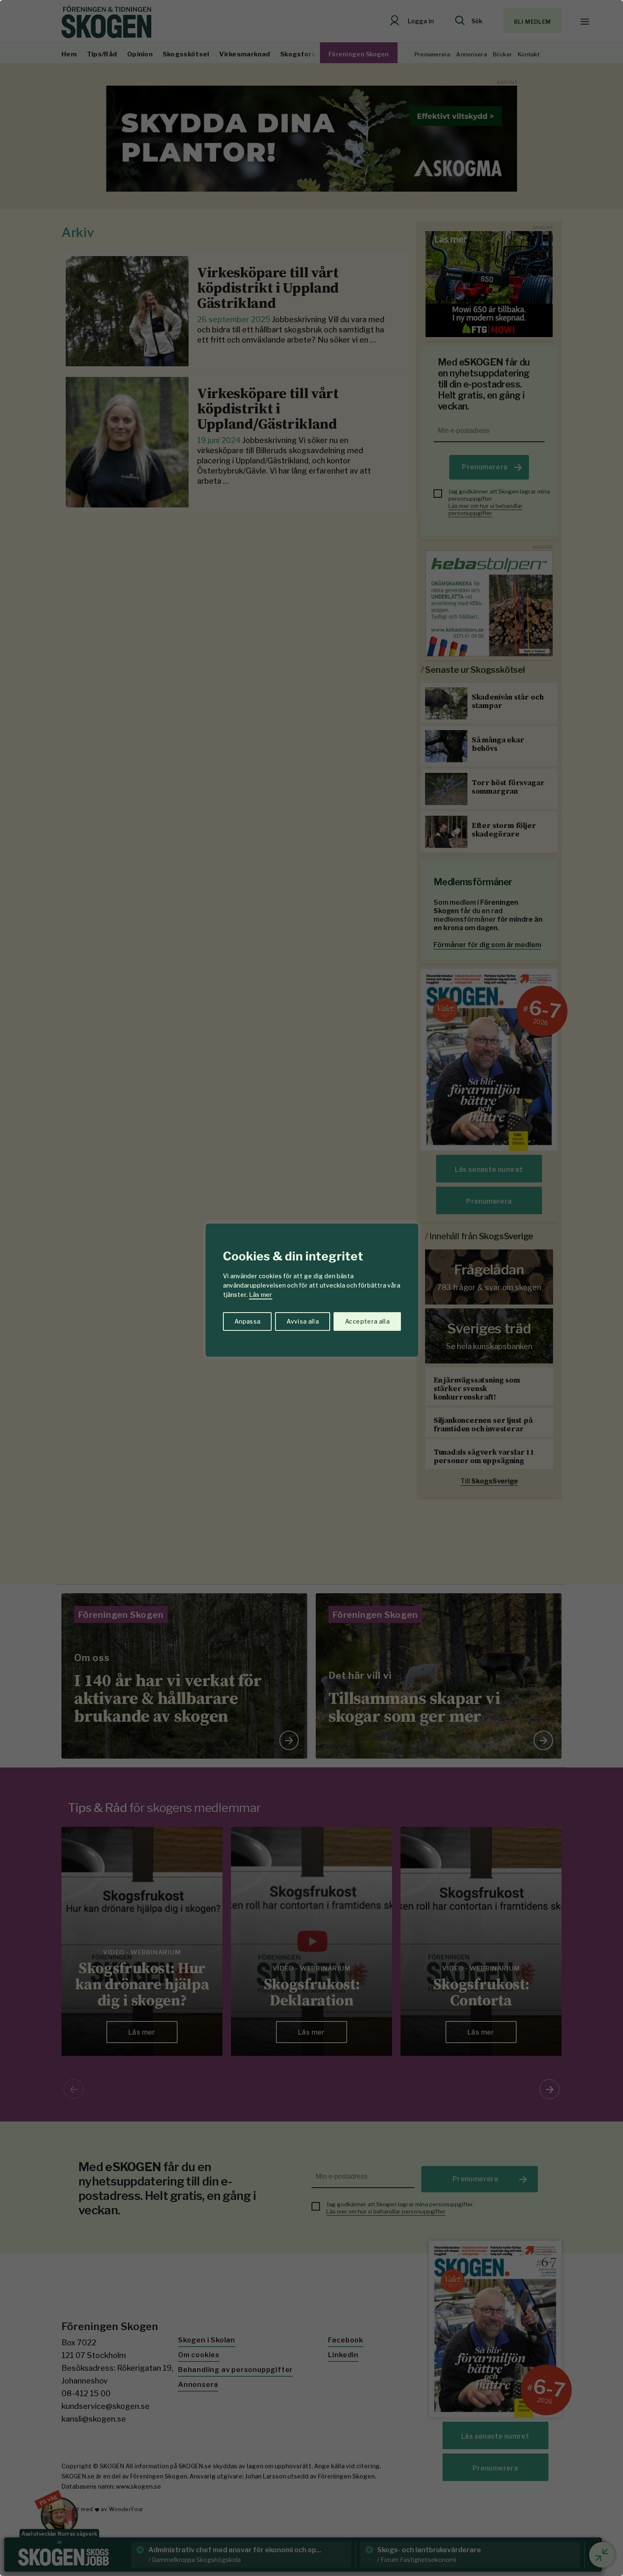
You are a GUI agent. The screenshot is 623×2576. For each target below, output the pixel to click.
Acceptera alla (367, 1321)
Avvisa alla (303, 1321)
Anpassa (247, 1321)
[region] (311, 1288)
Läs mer (261, 1295)
